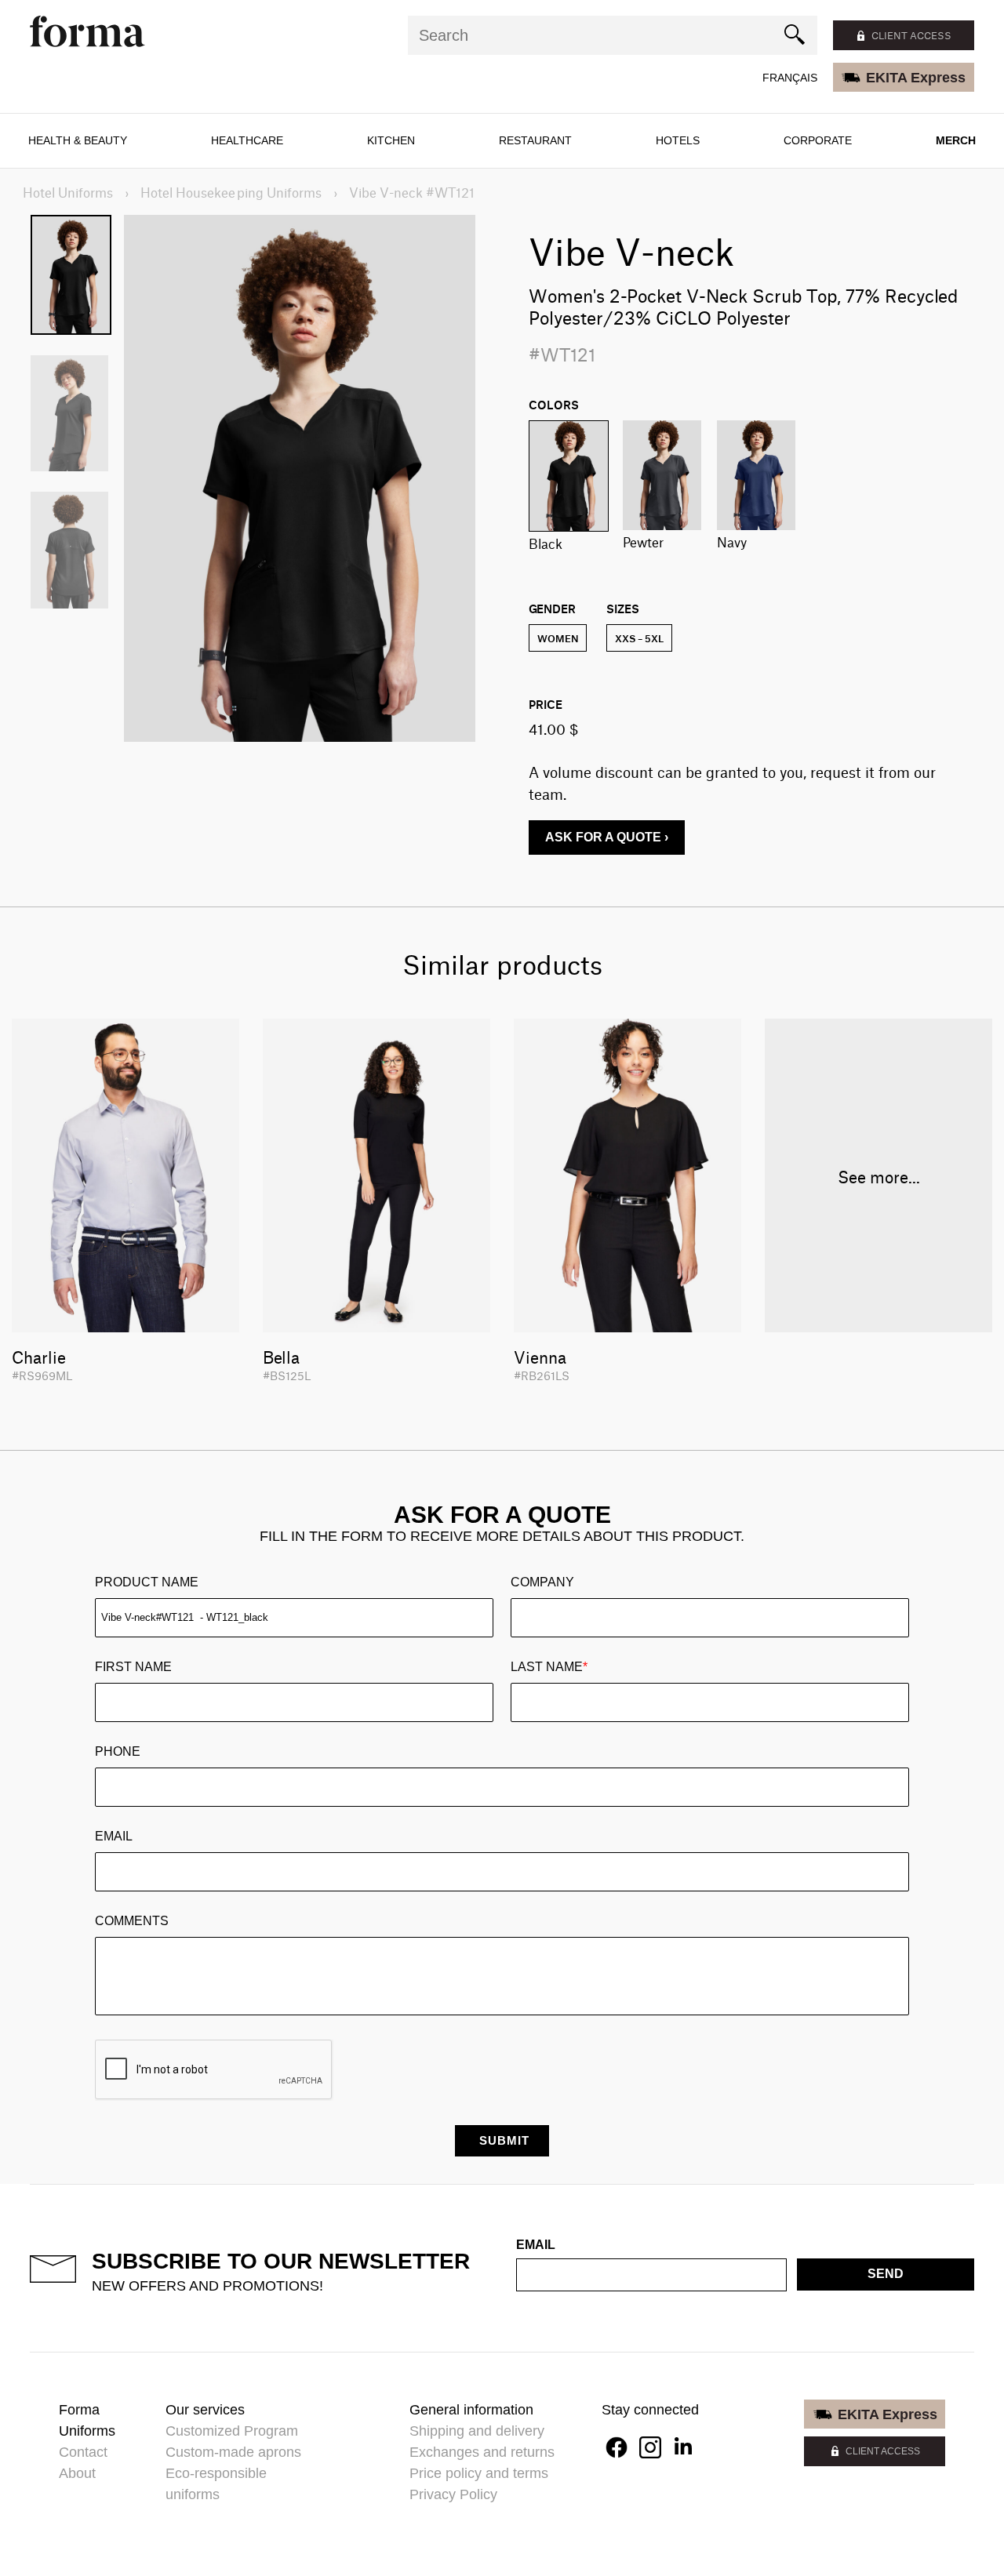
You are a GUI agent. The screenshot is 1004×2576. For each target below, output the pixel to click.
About (77, 2473)
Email (114, 1836)
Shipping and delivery (477, 2431)
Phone (118, 1751)
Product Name (147, 1582)
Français (790, 78)
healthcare (247, 140)
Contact (83, 2452)
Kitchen (391, 140)
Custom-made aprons (233, 2452)
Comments (132, 1921)
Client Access (883, 2451)
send (886, 2274)
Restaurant (535, 140)
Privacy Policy (453, 2494)
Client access (911, 35)
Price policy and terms (479, 2473)
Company (542, 1582)
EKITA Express (916, 78)
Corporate (818, 140)
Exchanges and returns (482, 2452)
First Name (133, 1667)
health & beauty (78, 140)
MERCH (956, 140)
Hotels (678, 140)
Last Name (549, 1667)
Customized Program (232, 2431)
